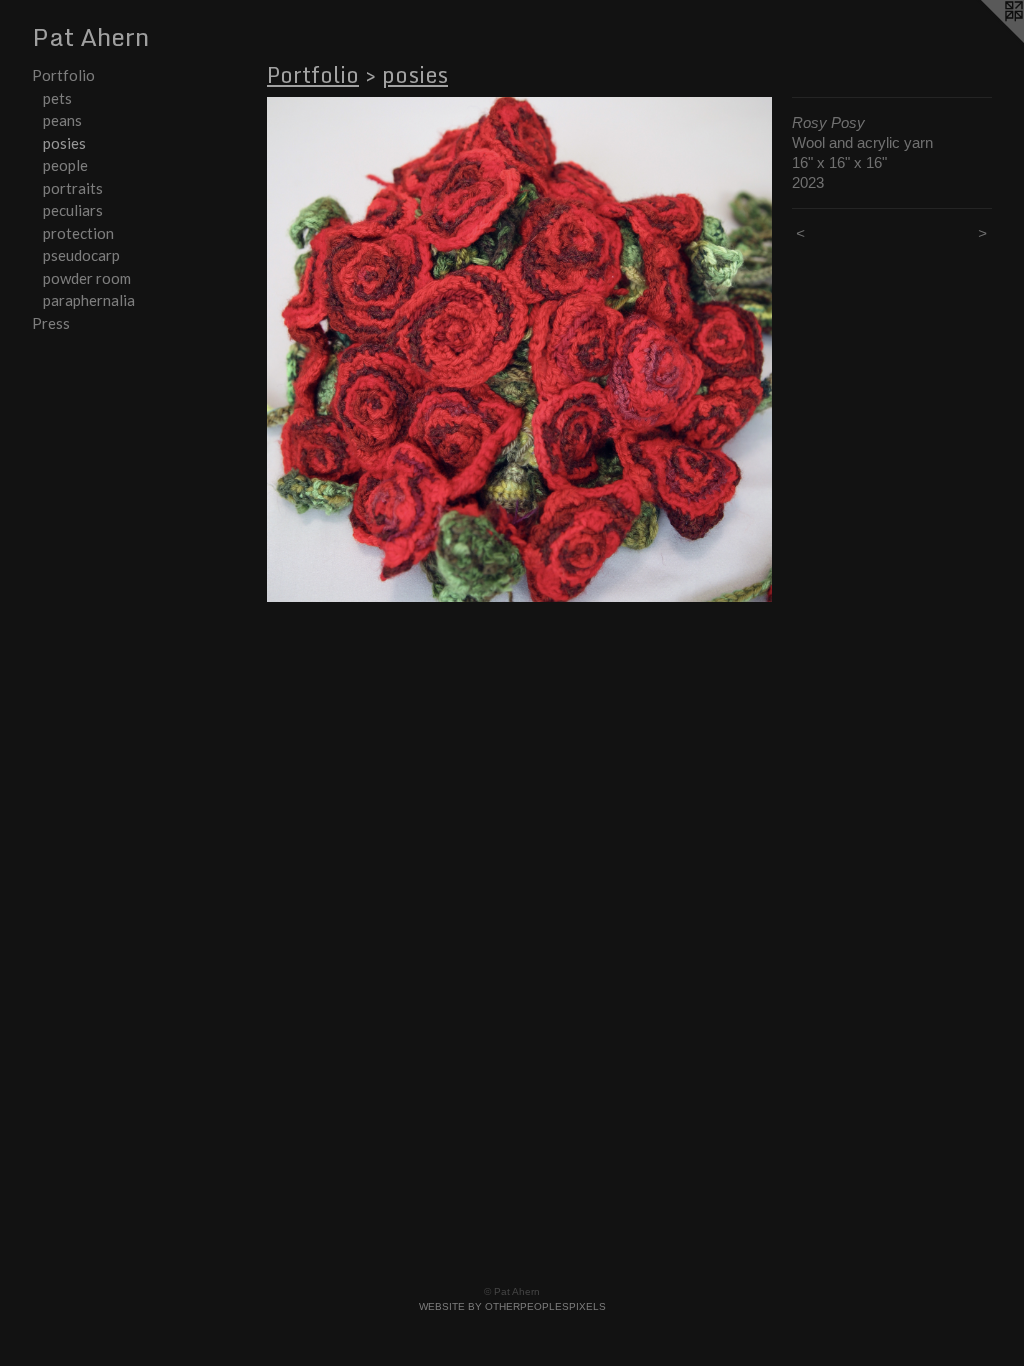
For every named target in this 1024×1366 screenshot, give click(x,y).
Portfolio (63, 75)
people (65, 165)
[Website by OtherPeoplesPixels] (984, 40)
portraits (73, 188)
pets (57, 98)
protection (78, 233)
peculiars (73, 210)
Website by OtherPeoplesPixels (512, 1306)
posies (64, 143)
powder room (87, 278)
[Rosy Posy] (519, 349)
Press (51, 323)
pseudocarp (81, 255)
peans (62, 120)
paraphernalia (89, 300)
